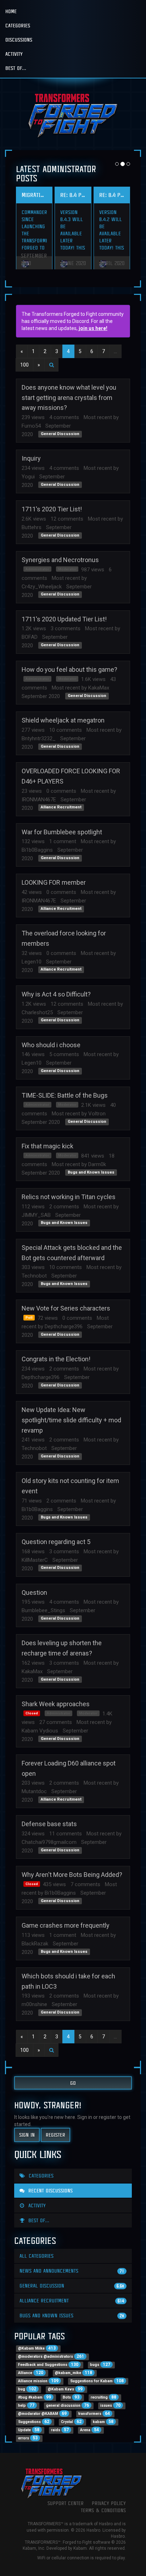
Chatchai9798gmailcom (49, 1842)
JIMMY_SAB (36, 1215)
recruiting (103, 2397)
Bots (71, 2397)
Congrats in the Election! (56, 1359)
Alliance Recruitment (61, 808)
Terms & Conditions (103, 2510)
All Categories (36, 2256)
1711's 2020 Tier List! (52, 509)
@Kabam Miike (37, 2348)
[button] (51, 365)
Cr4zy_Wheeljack (42, 587)
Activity (14, 54)
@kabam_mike (74, 2373)
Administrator (37, 569)
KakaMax (99, 688)
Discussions (19, 40)
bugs (100, 2364)
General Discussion (60, 434)
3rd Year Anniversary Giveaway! (73, 195)
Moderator (67, 569)
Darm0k (97, 1164)
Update (29, 2430)
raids (60, 2430)
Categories (18, 25)
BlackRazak (35, 1944)
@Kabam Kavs (65, 2389)
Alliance (31, 2373)
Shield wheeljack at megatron (63, 720)
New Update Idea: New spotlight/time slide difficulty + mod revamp (71, 1420)
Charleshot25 (37, 1012)
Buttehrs (32, 527)
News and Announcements (72, 2271)
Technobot (34, 1276)
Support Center (66, 2503)
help (26, 2405)
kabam (103, 2422)
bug (27, 2389)
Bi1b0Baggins (37, 850)
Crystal (71, 2422)
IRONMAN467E (39, 800)
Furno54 (31, 426)
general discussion (68, 2405)
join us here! (93, 328)
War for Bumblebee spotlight (62, 832)
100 (24, 365)
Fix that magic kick (47, 1146)
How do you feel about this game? (69, 669)
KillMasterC (35, 1560)
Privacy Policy (109, 2503)
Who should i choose (51, 1045)
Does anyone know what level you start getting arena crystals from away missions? (69, 398)
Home (11, 11)
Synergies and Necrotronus (60, 560)
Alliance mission (38, 2381)
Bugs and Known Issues (91, 1172)
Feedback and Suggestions (48, 2364)
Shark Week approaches (56, 1704)
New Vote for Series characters (66, 1308)
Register (55, 2135)
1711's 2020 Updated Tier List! (64, 619)
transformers (94, 2413)
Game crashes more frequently (66, 1925)
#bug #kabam (35, 2397)
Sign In (27, 2135)
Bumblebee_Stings (43, 1610)
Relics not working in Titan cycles (69, 1197)
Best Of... (16, 68)
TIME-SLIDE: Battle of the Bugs (65, 1095)
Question (34, 1592)
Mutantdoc (34, 1791)
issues (110, 2405)
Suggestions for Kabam (97, 2381)
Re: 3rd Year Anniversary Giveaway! (34, 195)
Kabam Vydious (40, 1731)
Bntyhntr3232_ (39, 738)
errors (28, 2438)
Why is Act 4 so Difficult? (56, 994)
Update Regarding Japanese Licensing (112, 195)
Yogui (28, 477)
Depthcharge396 (64, 1327)
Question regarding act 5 (56, 1542)
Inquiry (31, 458)
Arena (89, 2430)
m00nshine (34, 2004)
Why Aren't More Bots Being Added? (72, 1875)
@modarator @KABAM (42, 2413)
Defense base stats (49, 1824)
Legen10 (32, 962)
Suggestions (34, 2422)
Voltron (97, 1114)
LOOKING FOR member (54, 882)
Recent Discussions (50, 2190)
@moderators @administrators (51, 2356)
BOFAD (30, 637)
